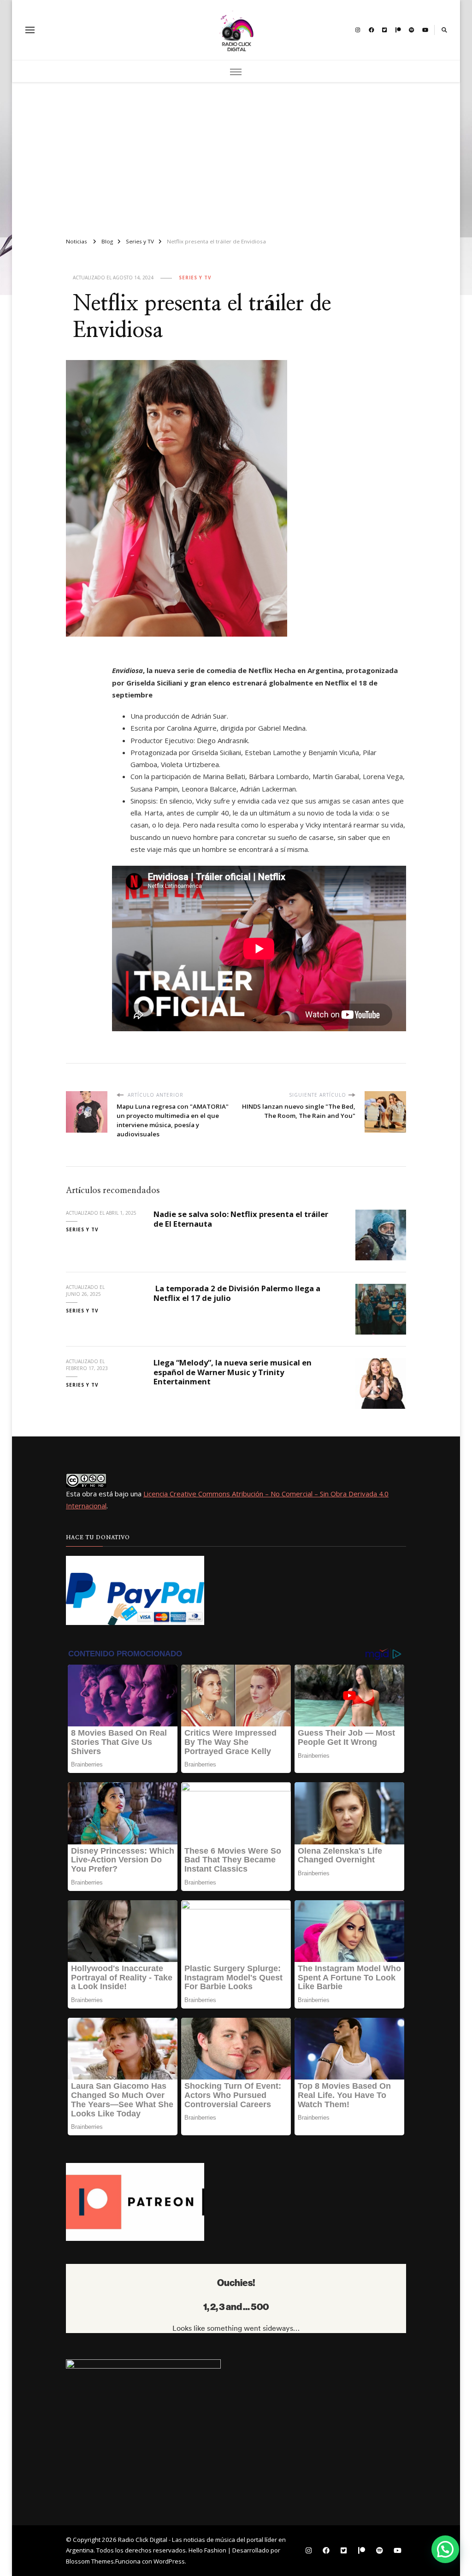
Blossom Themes (90, 2561)
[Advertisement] (236, 156)
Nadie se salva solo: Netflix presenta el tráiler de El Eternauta (241, 1219)
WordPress (169, 2561)
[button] (445, 2549)
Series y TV (195, 278)
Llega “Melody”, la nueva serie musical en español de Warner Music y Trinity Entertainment (233, 1372)
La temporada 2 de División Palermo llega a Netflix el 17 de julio (237, 1293)
